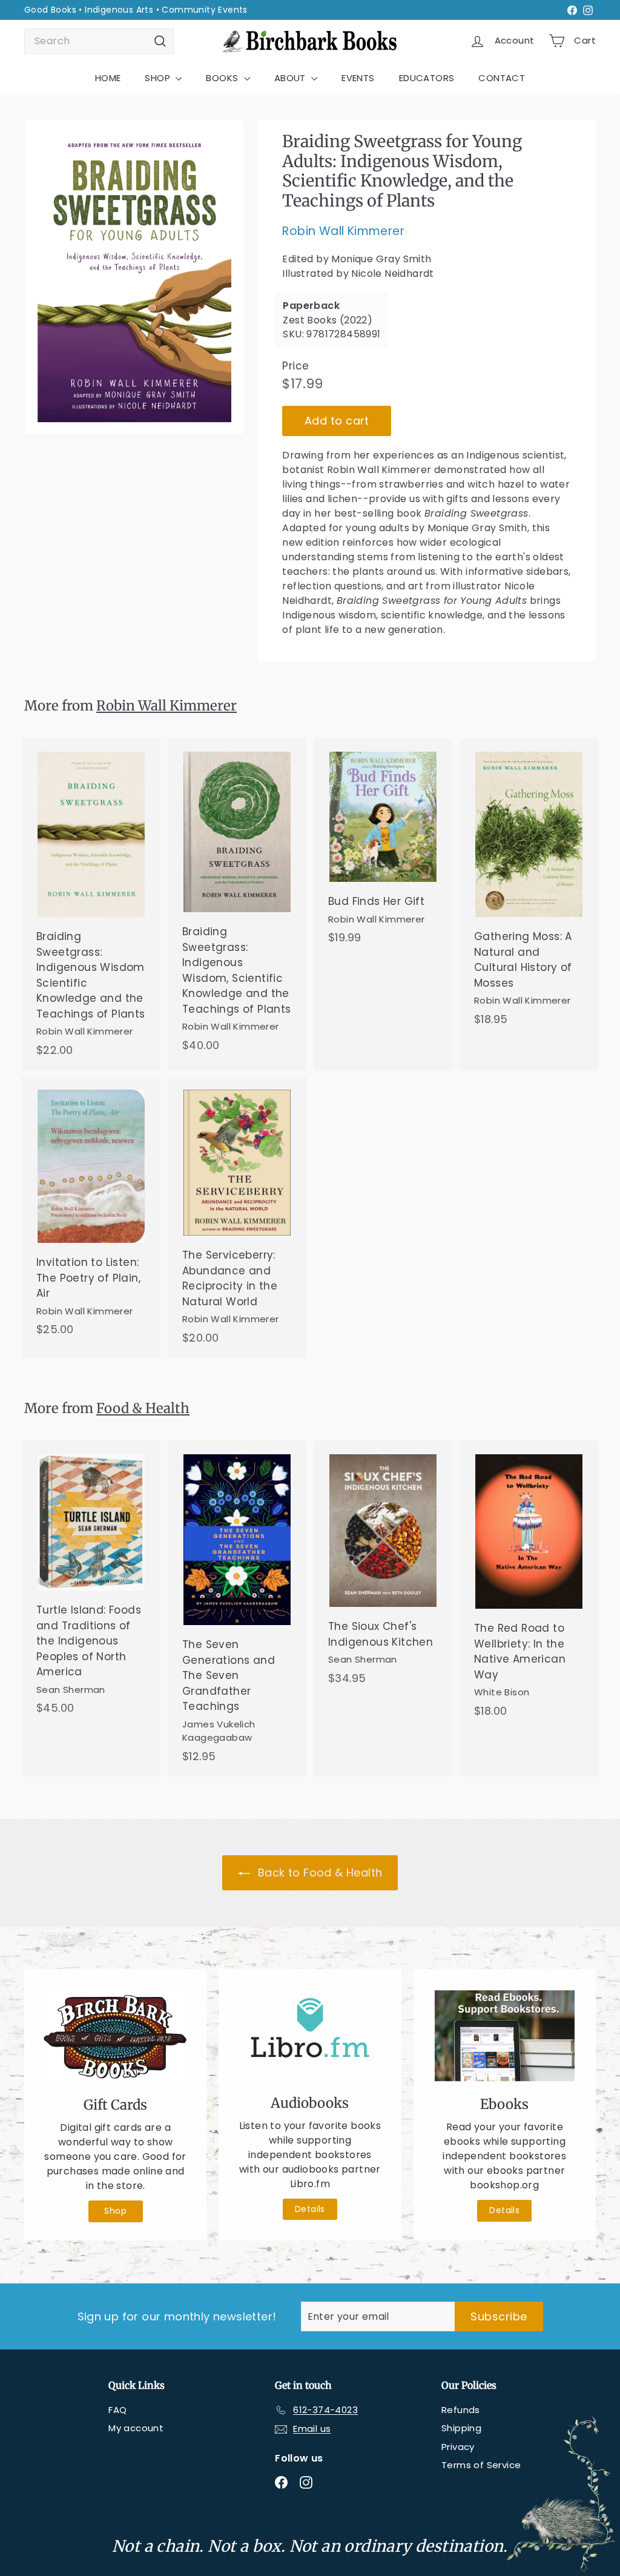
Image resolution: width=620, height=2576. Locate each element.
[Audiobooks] (310, 2035)
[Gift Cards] (115, 2036)
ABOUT (291, 78)
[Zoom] (134, 277)
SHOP (159, 78)
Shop (115, 2211)
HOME (108, 78)
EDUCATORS (427, 78)
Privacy (458, 2447)
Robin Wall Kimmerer (343, 231)
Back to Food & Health (319, 1872)
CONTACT (502, 78)
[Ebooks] (505, 2036)
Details (310, 2209)
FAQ (117, 2410)
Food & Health (143, 1408)
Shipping (461, 2428)
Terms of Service (481, 2465)
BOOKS (223, 78)
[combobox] (99, 41)
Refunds (461, 2410)
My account (136, 2428)
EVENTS (358, 78)
